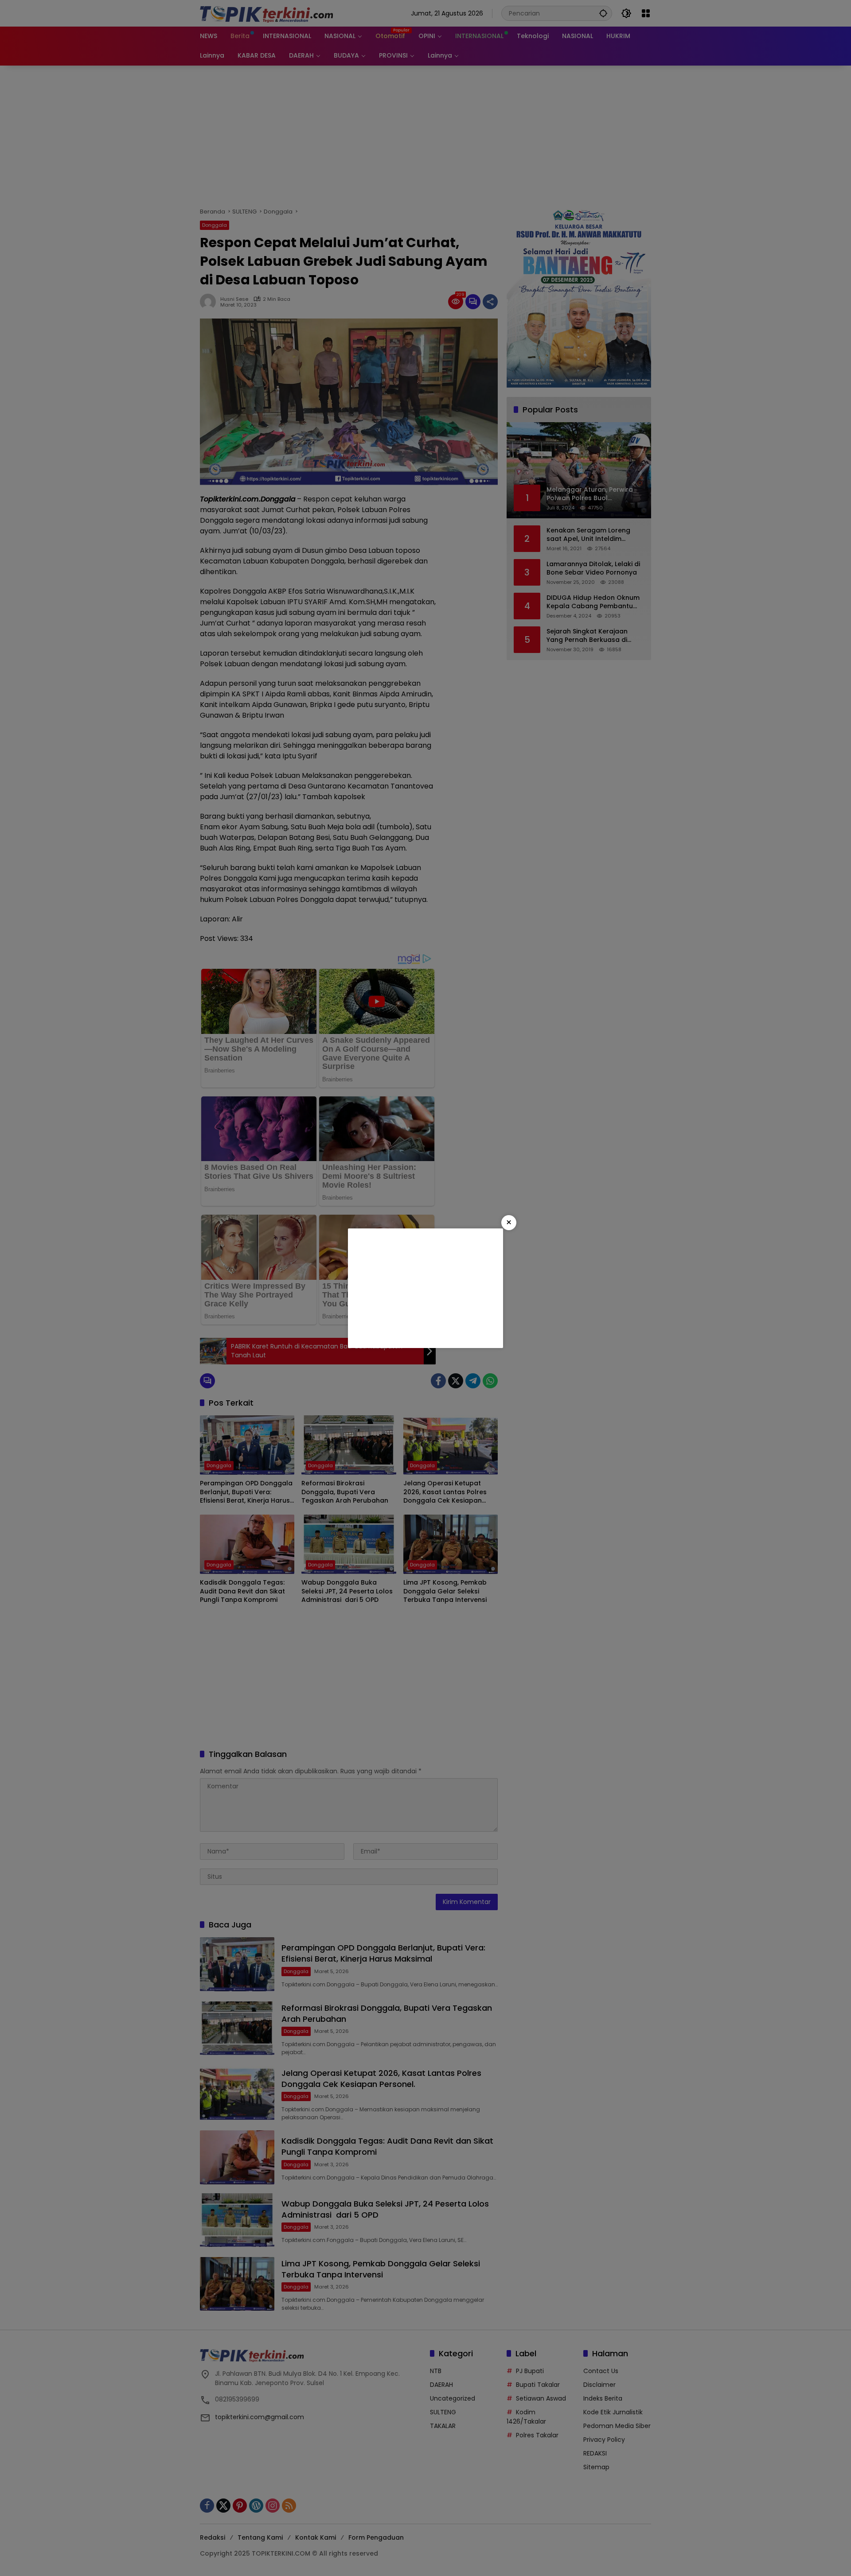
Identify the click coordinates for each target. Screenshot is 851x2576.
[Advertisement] (425, 1288)
